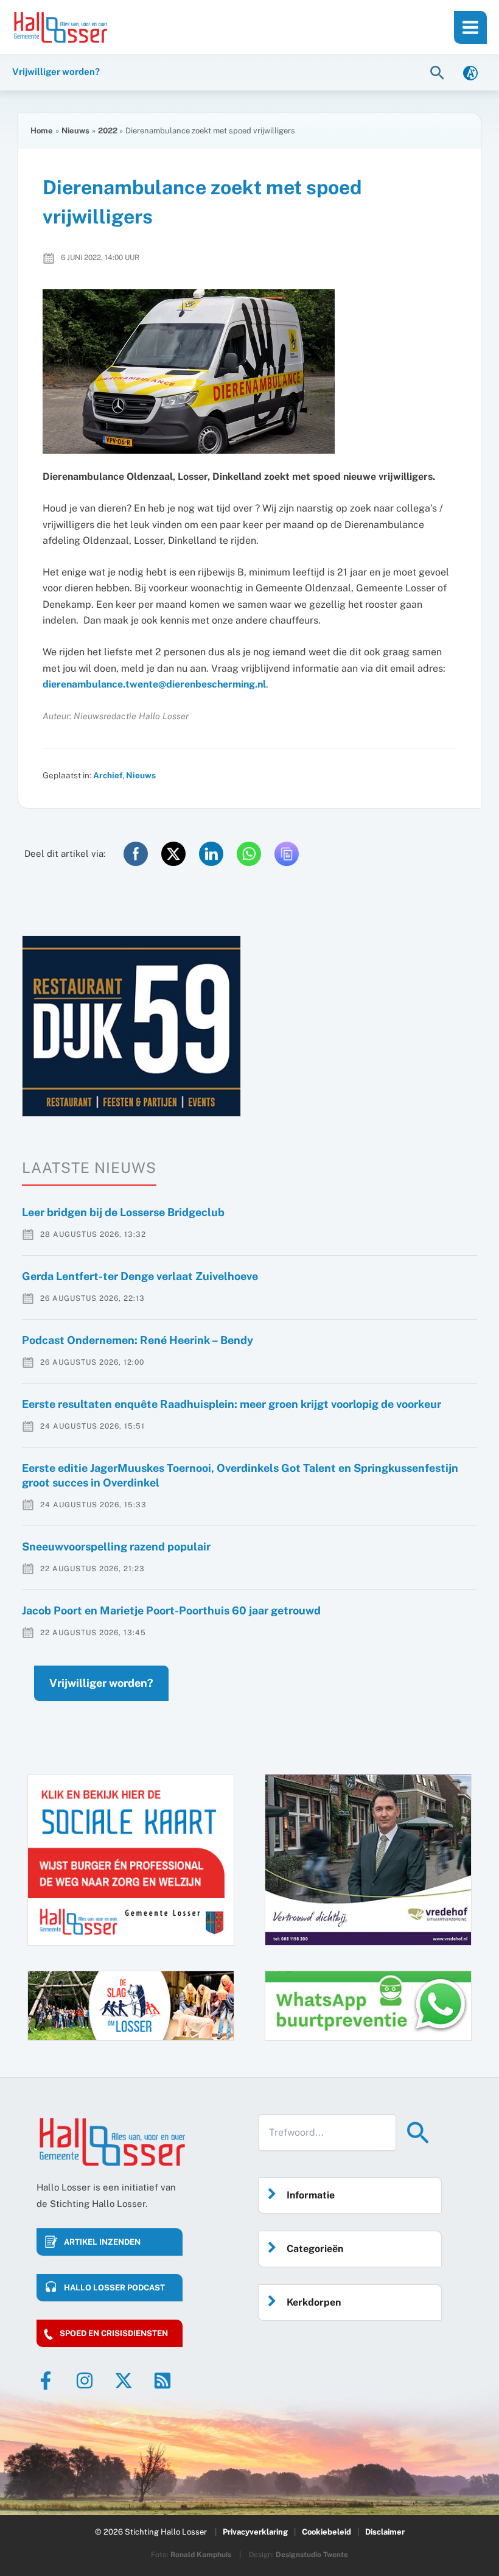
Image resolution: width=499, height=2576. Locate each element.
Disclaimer (385, 2532)
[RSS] (162, 2381)
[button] (439, 72)
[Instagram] (85, 2381)
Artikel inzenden (102, 2242)
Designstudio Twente (312, 2555)
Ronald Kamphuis (201, 2555)
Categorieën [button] (315, 2249)
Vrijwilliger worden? (101, 1683)
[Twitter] (124, 2381)
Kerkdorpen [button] (314, 2302)
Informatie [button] (311, 2195)
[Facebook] (46, 2381)
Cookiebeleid (326, 2532)
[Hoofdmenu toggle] (470, 27)
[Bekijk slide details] (131, 1026)
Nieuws (141, 775)
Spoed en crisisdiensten (114, 2333)
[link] (470, 72)
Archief (108, 775)
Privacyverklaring (255, 2532)
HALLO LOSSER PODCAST (114, 2288)
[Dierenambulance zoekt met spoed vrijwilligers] (249, 371)
